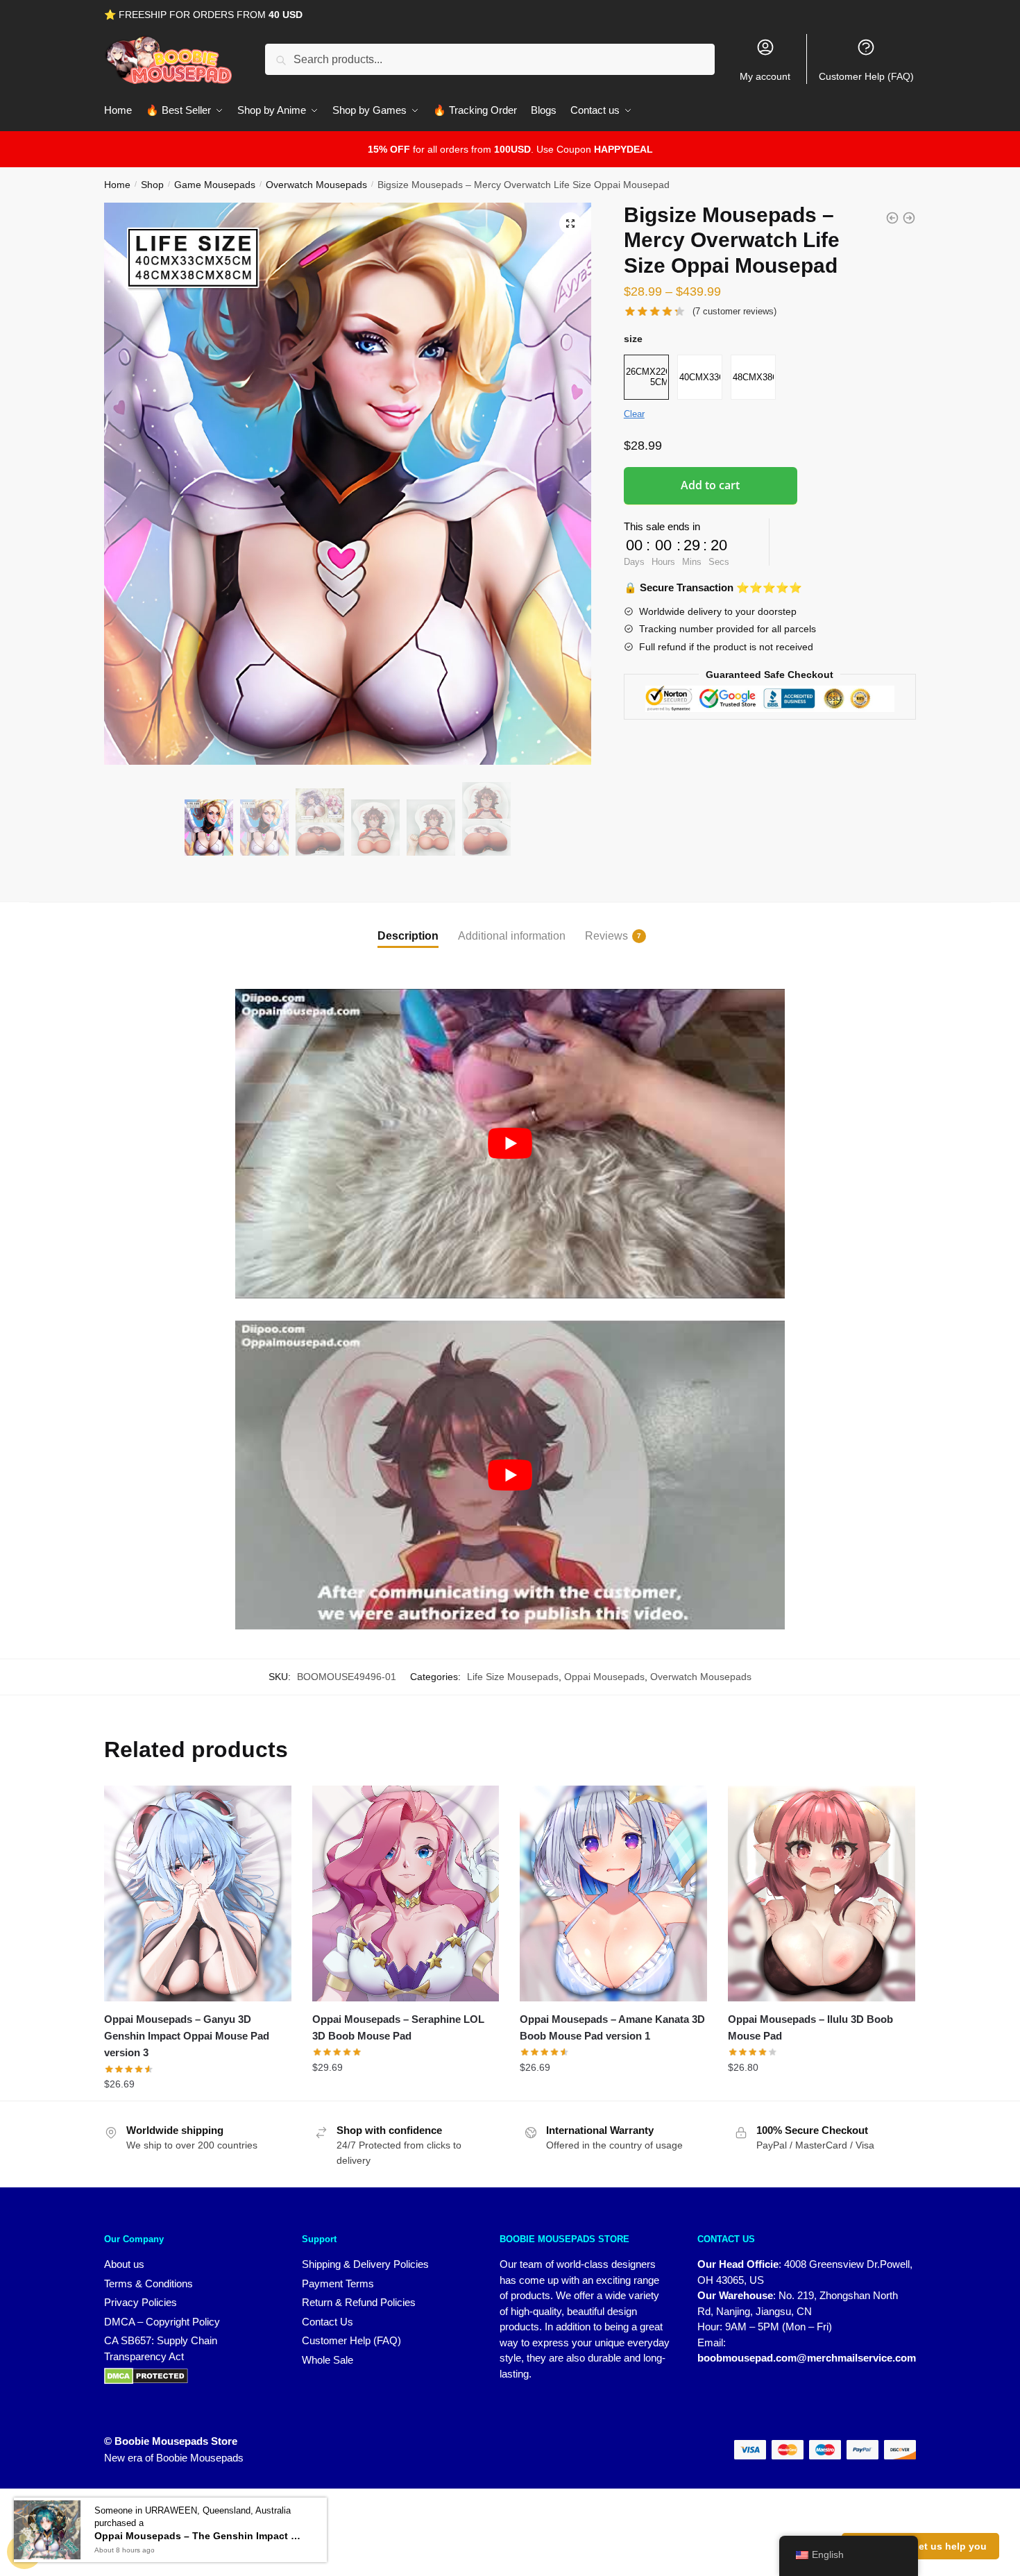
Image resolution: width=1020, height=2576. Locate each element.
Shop (152, 185)
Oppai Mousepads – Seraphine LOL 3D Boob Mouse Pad (398, 2027)
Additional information (512, 936)
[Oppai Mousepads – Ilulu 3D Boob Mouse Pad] (822, 1893)
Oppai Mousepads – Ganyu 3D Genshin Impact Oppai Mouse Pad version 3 (187, 2036)
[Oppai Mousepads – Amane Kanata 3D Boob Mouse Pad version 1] (613, 1893)
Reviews (606, 936)
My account (765, 76)
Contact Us (328, 2322)
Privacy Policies (141, 2302)
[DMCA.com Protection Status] (189, 2376)
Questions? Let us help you (920, 2546)
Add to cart (710, 485)
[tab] (408, 925)
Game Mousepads (215, 185)
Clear (634, 414)
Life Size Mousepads (513, 1677)
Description (408, 936)
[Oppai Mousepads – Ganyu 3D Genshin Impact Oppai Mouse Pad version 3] (198, 1893)
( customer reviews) (734, 311)
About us (124, 2264)
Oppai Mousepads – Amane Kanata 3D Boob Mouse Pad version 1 (612, 2027)
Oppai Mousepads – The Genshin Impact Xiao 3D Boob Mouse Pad (198, 2536)
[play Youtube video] (510, 1144)
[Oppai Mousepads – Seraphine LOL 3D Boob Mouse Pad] (406, 1893)
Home (117, 185)
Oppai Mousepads (604, 1677)
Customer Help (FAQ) (866, 76)
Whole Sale (328, 2360)
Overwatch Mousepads (316, 185)
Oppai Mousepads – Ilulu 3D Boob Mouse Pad (810, 2027)
